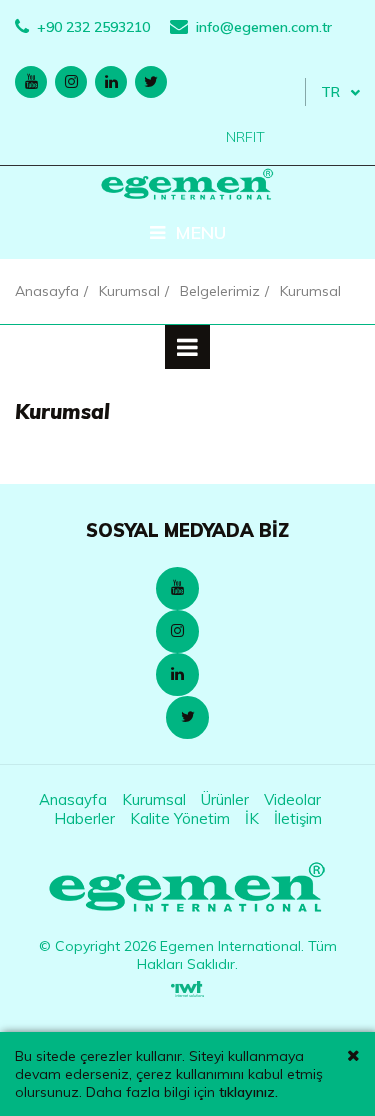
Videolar (292, 799)
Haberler (84, 818)
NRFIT (245, 137)
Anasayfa (47, 291)
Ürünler (225, 799)
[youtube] (31, 82)
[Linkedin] (177, 674)
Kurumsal (129, 291)
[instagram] (71, 82)
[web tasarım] (187, 984)
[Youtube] (177, 588)
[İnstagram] (177, 631)
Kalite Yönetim (180, 818)
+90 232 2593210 (93, 27)
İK (252, 818)
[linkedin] (111, 82)
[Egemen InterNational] (187, 889)
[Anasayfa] (187, 185)
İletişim (298, 818)
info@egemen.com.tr (264, 27)
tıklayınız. (248, 1092)
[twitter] (151, 82)
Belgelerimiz (220, 291)
